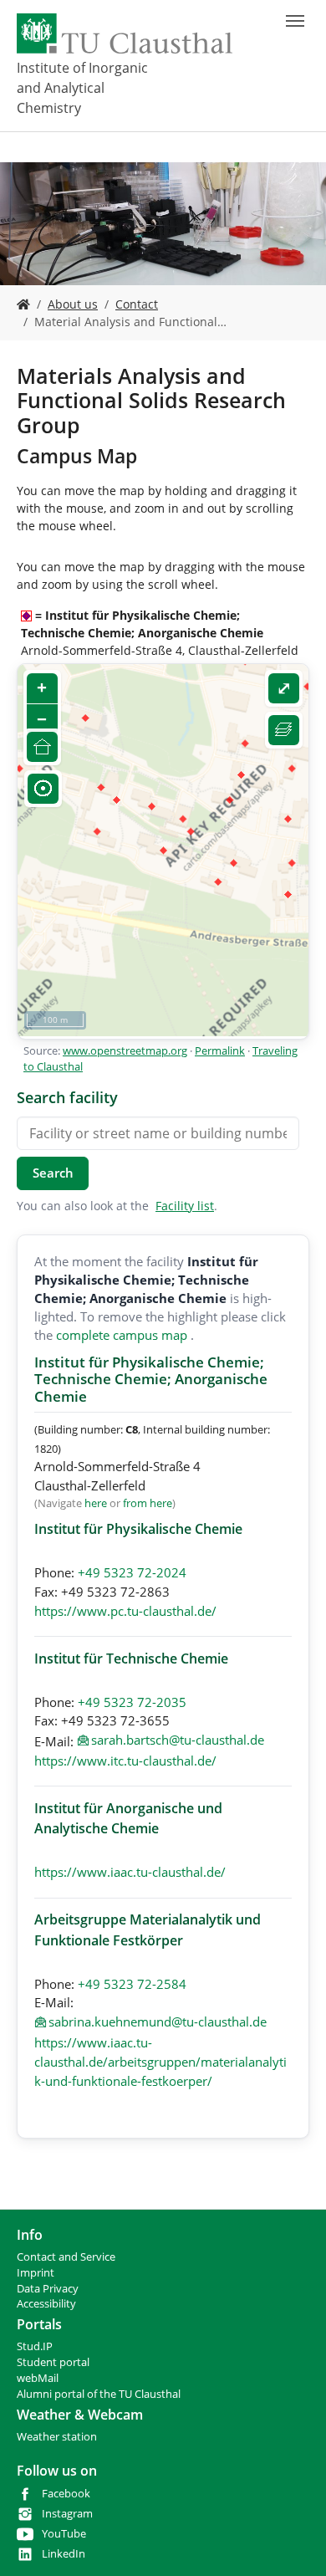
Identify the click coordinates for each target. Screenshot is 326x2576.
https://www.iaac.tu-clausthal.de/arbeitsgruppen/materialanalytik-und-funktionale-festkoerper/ (160, 2062)
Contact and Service (66, 2257)
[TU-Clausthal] (125, 33)
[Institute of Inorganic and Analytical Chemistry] (23, 304)
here (96, 1503)
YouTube (64, 2534)
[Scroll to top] (292, 2542)
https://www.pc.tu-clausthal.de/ (125, 1611)
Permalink (220, 1050)
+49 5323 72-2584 (132, 1984)
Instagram (67, 2514)
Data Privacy (48, 2289)
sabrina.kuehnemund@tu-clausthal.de (158, 2021)
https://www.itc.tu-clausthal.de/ (125, 1761)
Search (53, 1173)
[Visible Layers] (284, 731)
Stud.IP (35, 2346)
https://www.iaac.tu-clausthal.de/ (130, 1872)
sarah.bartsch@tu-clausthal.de (178, 1740)
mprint (37, 2273)
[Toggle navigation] (295, 21)
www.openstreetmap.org (125, 1050)
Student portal (53, 2362)
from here (148, 1503)
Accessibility (46, 2304)
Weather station (57, 2437)
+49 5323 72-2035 (132, 1702)
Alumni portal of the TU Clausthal (99, 2394)
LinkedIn (64, 2554)
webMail (38, 2378)
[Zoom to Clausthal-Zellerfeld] (42, 747)
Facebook (66, 2494)
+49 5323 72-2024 (132, 1572)
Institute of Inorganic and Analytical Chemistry (82, 88)
